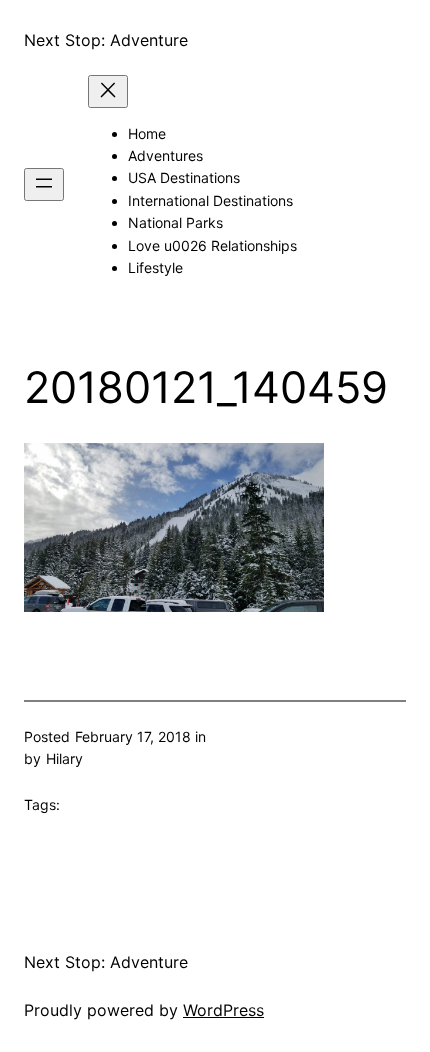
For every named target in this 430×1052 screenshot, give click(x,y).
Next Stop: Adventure (106, 40)
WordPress (223, 1010)
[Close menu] (108, 91)
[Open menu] (44, 184)
